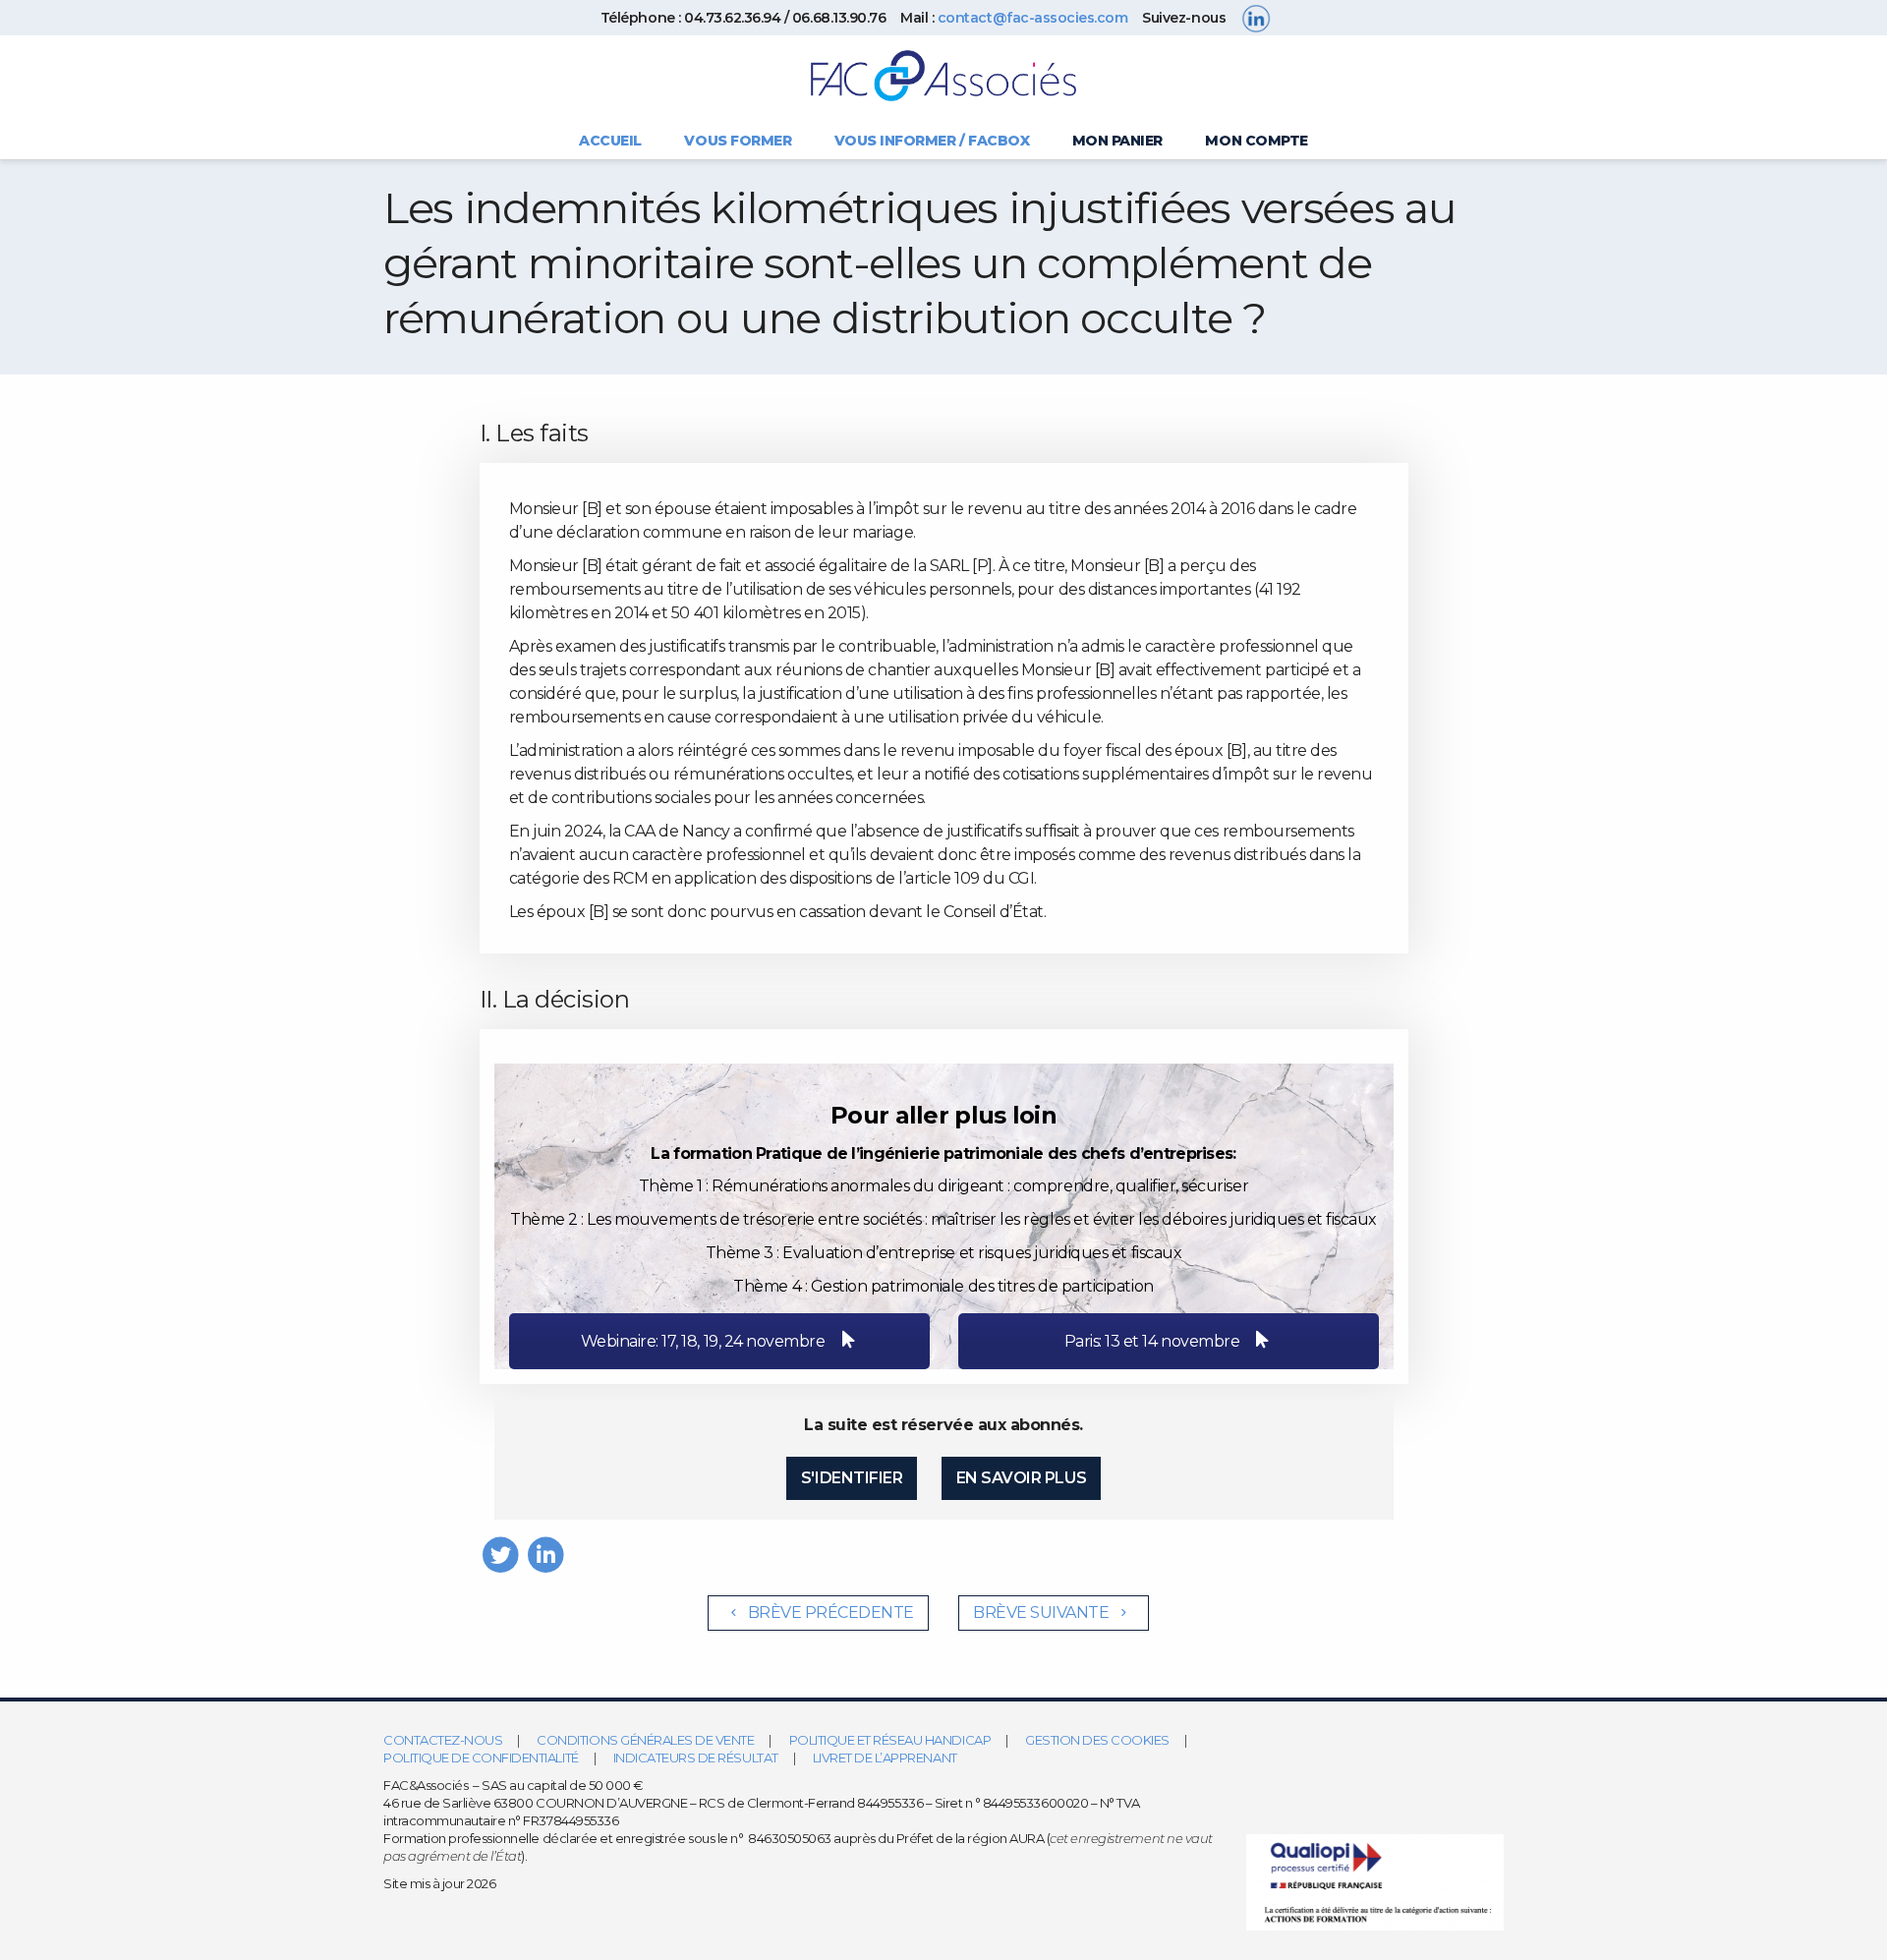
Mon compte (1256, 141)
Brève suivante (1043, 1613)
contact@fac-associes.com (1032, 18)
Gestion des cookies (1097, 1740)
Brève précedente (829, 1613)
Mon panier (1117, 141)
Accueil (610, 141)
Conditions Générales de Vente (645, 1740)
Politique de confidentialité (481, 1758)
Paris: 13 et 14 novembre (1154, 1341)
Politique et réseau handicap (890, 1740)
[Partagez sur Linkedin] (546, 1554)
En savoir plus (1021, 1478)
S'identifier (852, 1478)
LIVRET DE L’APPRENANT (885, 1758)
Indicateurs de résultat (696, 1758)
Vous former (738, 141)
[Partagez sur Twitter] (501, 1554)
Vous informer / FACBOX (932, 141)
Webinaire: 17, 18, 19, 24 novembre (704, 1341)
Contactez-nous (443, 1740)
